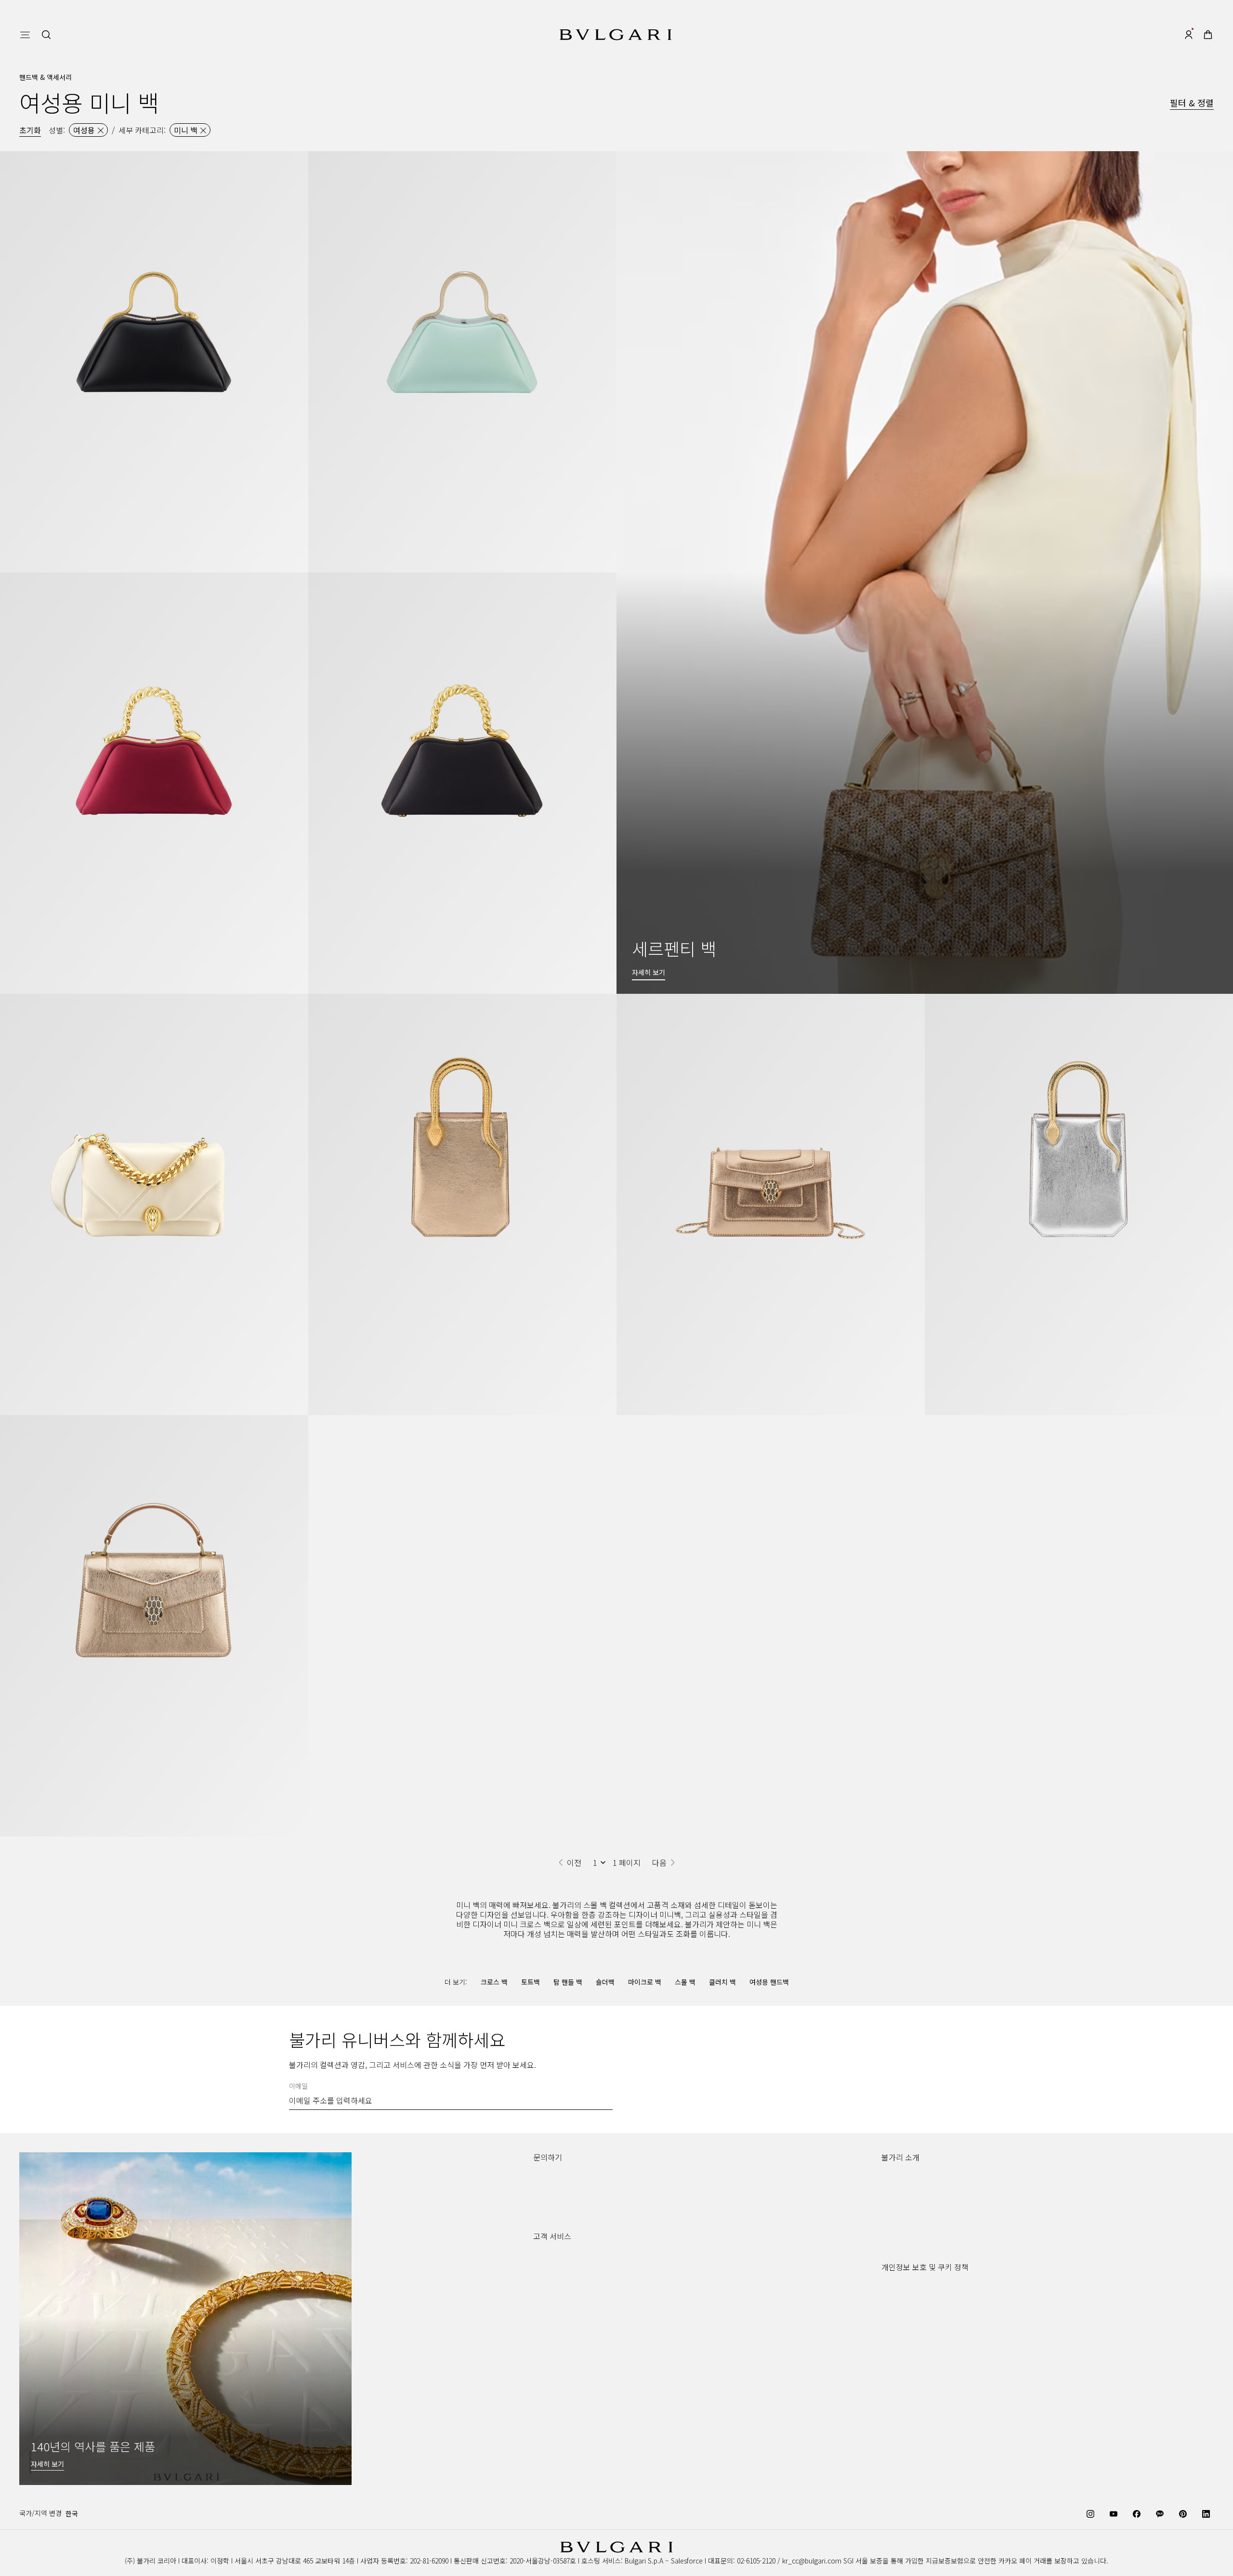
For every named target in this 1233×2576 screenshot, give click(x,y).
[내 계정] (1189, 35)
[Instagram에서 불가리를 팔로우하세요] (1090, 2513)
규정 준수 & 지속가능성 (915, 2196)
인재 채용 (895, 2212)
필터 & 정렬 (1192, 103)
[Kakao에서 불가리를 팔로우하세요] (1160, 2513)
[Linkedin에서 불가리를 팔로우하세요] (1206, 2513)
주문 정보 (547, 2260)
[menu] (25, 35)
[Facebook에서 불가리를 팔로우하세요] (1137, 2513)
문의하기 (546, 2196)
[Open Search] (46, 35)
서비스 (543, 2275)
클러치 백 (722, 1982)
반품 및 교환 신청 (558, 2290)
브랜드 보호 (898, 2181)
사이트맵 (894, 2368)
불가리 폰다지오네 (907, 2242)
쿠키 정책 (895, 2321)
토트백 (531, 1982)
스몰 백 (685, 1982)
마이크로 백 (645, 1982)
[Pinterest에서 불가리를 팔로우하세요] (1183, 2513)
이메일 (298, 2086)
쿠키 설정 (895, 2290)
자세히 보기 (47, 2464)
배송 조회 (547, 2306)
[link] (1208, 35)
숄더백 (605, 1982)
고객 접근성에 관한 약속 (916, 2227)
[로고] (616, 35)
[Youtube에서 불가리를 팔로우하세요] (1114, 2513)
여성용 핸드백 (769, 1982)
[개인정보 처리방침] (910, 2306)
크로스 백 (494, 1982)
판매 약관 (895, 2352)
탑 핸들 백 (568, 1982)
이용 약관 (895, 2337)
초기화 (30, 130)
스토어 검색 (550, 2181)
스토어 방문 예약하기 (563, 2212)
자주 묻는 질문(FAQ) (563, 2321)
